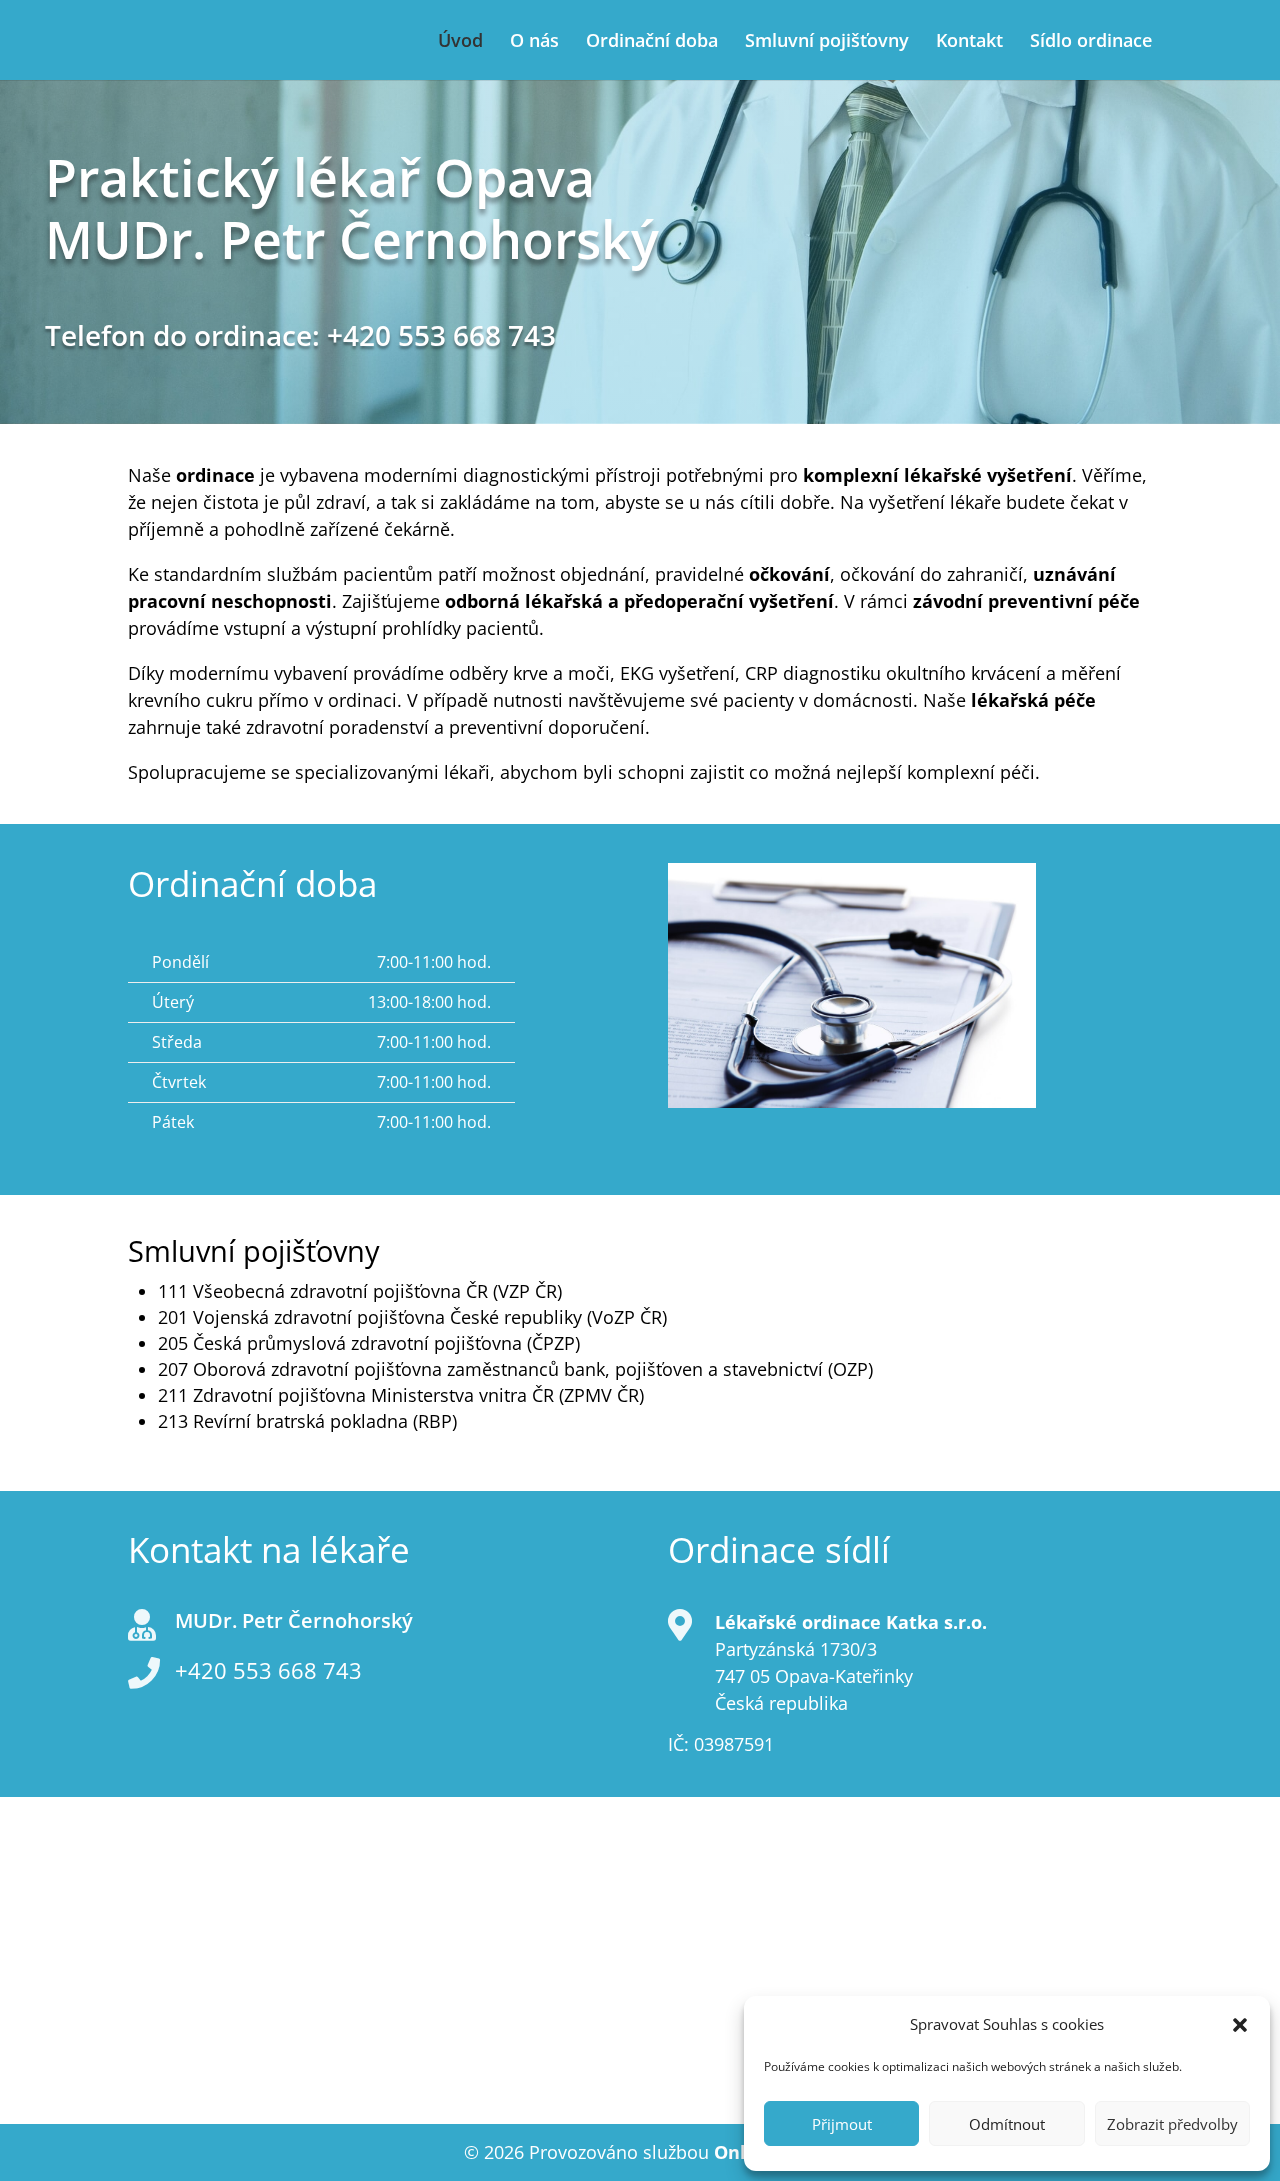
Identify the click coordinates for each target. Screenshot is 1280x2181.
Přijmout (842, 2124)
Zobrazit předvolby (1172, 2124)
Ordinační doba (652, 42)
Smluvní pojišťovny (827, 42)
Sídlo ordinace (1091, 42)
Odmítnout (1007, 2124)
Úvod (460, 42)
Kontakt (969, 42)
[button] (1240, 2025)
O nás (534, 42)
